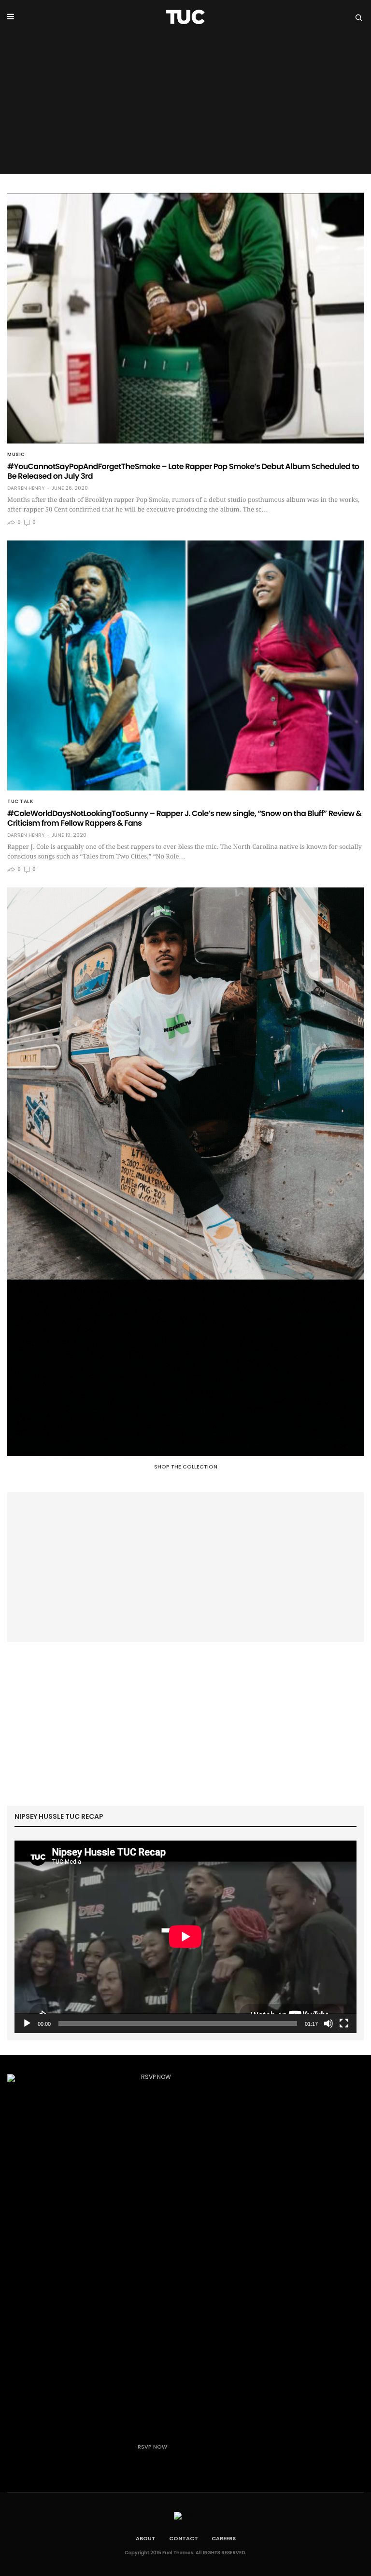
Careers (224, 2538)
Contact (184, 2538)
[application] (185, 1937)
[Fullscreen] (344, 2023)
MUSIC (16, 455)
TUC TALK (20, 802)
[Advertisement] (185, 106)
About (146, 2538)
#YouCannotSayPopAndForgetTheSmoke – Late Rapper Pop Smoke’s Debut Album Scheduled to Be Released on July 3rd (183, 471)
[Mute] (328, 2023)
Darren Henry (26, 488)
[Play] (27, 2023)
